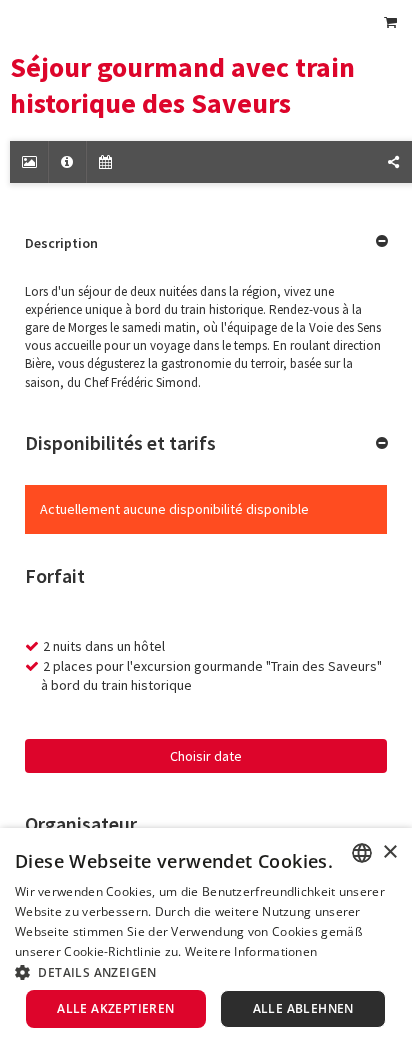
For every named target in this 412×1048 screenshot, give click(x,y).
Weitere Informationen (251, 951)
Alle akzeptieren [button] (115, 1008)
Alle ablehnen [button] (303, 1008)
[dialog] (206, 938)
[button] (206, 972)
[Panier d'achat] (390, 22)
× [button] (389, 852)
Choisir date (206, 756)
